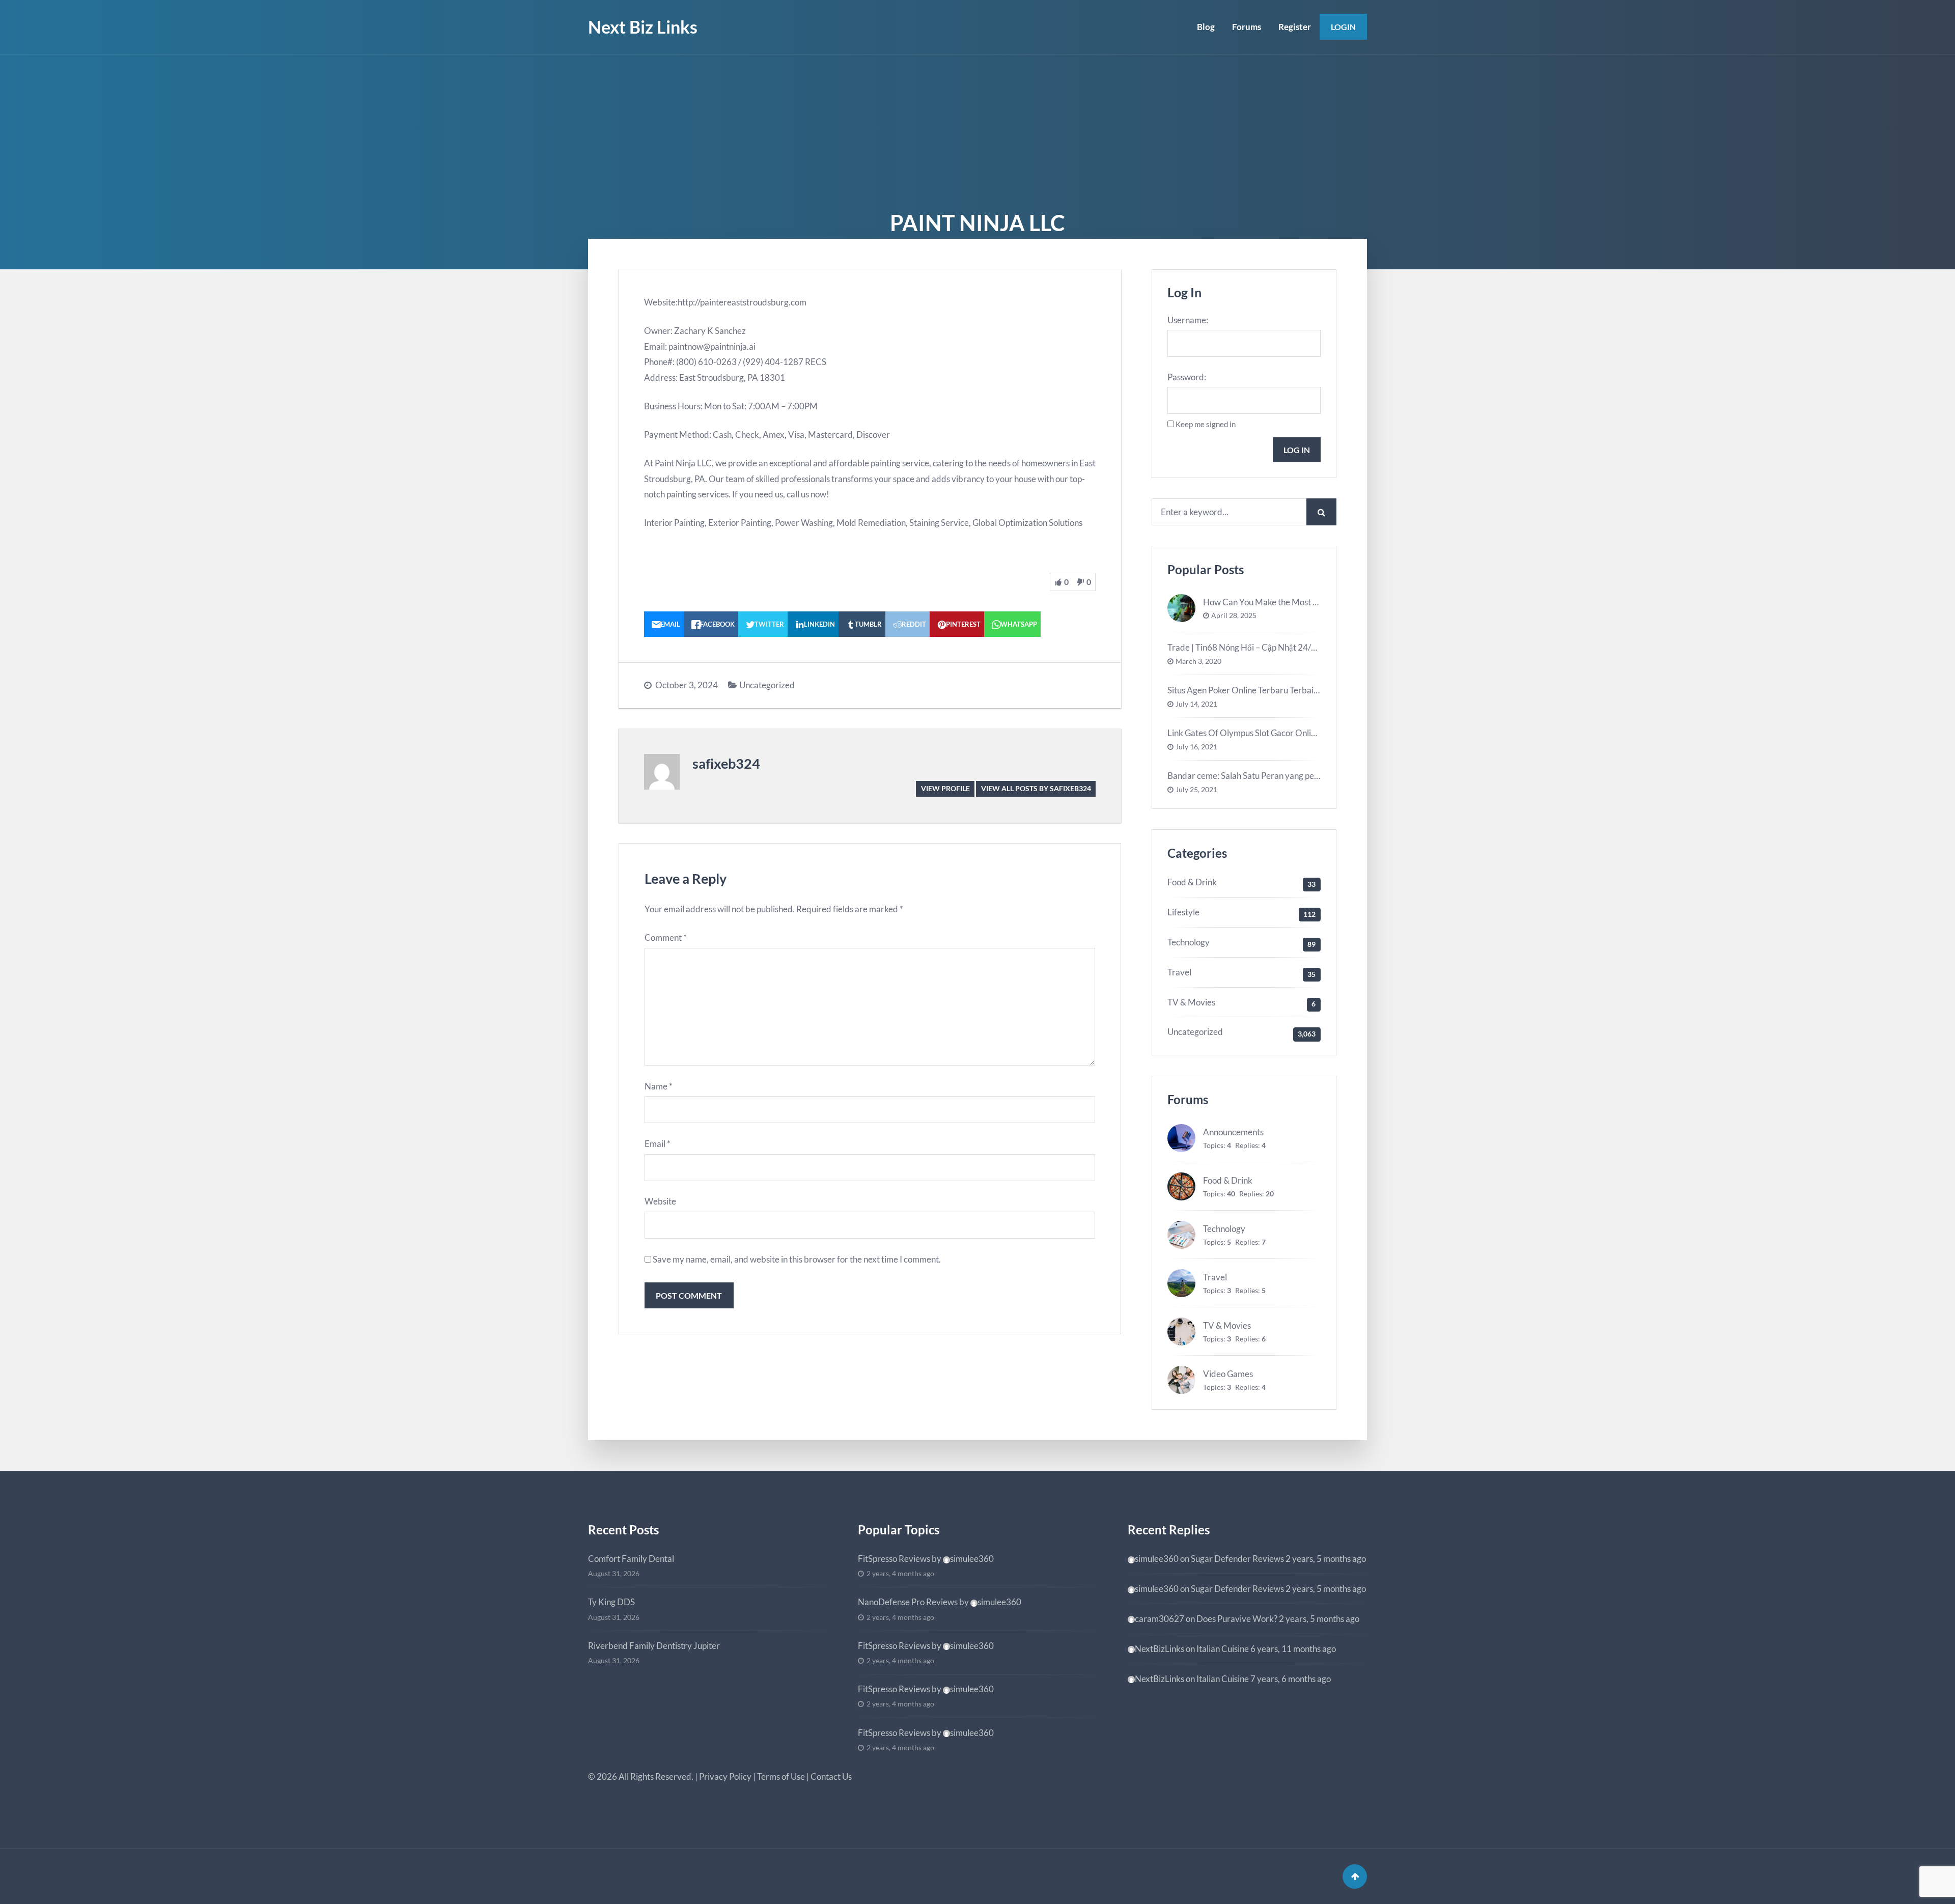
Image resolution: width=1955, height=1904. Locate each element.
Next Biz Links (643, 27)
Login (1343, 27)
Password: (1187, 377)
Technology (1189, 942)
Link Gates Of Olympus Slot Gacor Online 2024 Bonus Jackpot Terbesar (1300, 733)
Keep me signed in (1206, 424)
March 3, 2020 (1198, 661)
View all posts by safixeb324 (1036, 788)
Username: (1188, 320)
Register (1295, 27)
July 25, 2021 (1196, 790)
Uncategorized (767, 685)
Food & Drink (1192, 882)
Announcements (1233, 1132)
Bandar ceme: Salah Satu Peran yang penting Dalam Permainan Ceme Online (1310, 776)
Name (659, 1086)
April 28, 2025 (1234, 615)
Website (660, 1201)
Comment (666, 937)
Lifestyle (1183, 912)
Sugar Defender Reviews (1237, 1559)
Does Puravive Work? (1237, 1619)
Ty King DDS (611, 1602)
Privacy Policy (725, 1776)
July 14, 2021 (1196, 704)
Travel (1179, 972)
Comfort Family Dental (631, 1559)
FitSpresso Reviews (894, 1559)
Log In (1297, 450)
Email (658, 1144)
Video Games (1228, 1374)
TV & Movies (1191, 1002)
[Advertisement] (978, 131)
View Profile (945, 788)
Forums (1247, 27)
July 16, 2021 (1196, 747)
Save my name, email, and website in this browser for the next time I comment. (797, 1259)
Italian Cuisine (1223, 1649)
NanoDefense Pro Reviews (908, 1602)
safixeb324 (726, 763)
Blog (1206, 27)
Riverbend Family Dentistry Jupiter (654, 1646)
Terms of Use (781, 1776)
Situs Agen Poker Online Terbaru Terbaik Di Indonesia (1267, 690)
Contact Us (831, 1776)
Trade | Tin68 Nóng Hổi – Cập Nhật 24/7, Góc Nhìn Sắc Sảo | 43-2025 (1295, 647)
